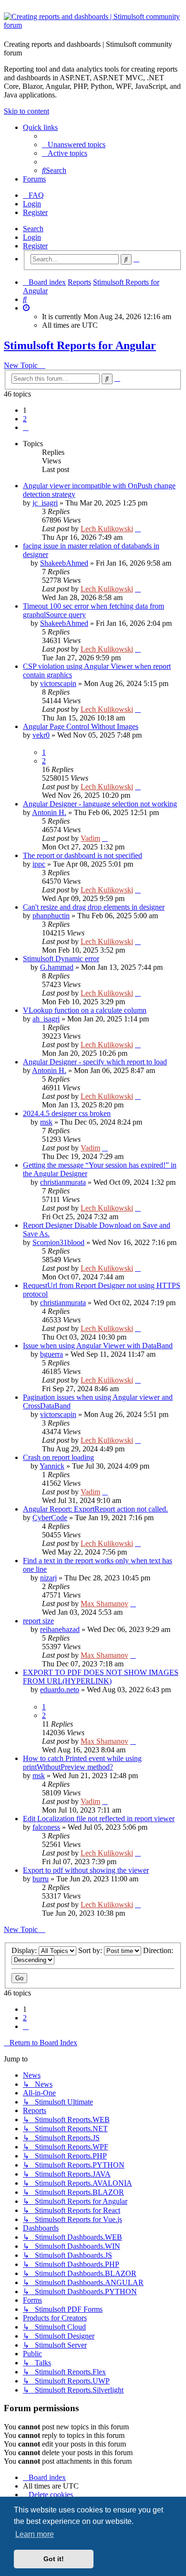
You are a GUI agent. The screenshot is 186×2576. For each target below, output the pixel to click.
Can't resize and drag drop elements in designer (94, 907)
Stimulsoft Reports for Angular (80, 345)
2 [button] (25, 419)
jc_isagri (45, 503)
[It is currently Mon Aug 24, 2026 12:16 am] (26, 308)
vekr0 (41, 735)
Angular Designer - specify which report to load (95, 1062)
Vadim (90, 838)
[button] (26, 427)
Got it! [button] (54, 2559)
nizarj (48, 1578)
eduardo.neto (60, 1690)
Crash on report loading (58, 1457)
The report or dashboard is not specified (83, 855)
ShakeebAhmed (64, 563)
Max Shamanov (104, 1604)
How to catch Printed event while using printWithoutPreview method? (82, 1763)
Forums (34, 179)
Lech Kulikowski (107, 529)
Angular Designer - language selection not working (100, 804)
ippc (39, 864)
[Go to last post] (138, 529)
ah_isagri (46, 1019)
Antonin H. (49, 812)
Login (32, 237)
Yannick (52, 1466)
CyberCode (50, 1518)
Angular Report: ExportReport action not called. (95, 1509)
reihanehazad (60, 1629)
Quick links (40, 127)
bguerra (52, 1354)
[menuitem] (74, 145)
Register (35, 246)
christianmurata (63, 1182)
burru (41, 1879)
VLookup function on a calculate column (85, 1010)
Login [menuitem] (32, 204)
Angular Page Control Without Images (81, 726)
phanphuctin (51, 916)
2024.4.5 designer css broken (67, 1113)
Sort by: (91, 1950)
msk (46, 1122)
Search (33, 229)
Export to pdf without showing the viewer (86, 1870)
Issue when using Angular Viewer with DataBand (98, 1346)
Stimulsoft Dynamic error (61, 959)
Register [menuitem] (35, 212)
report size (38, 1621)
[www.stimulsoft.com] (93, 22)
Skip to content (26, 111)
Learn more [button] (35, 2534)
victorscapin (58, 683)
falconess (46, 1827)
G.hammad (57, 967)
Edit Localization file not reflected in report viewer (99, 1819)
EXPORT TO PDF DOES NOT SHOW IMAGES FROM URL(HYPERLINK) (101, 1677)
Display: (25, 1950)
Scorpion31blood (58, 1242)
